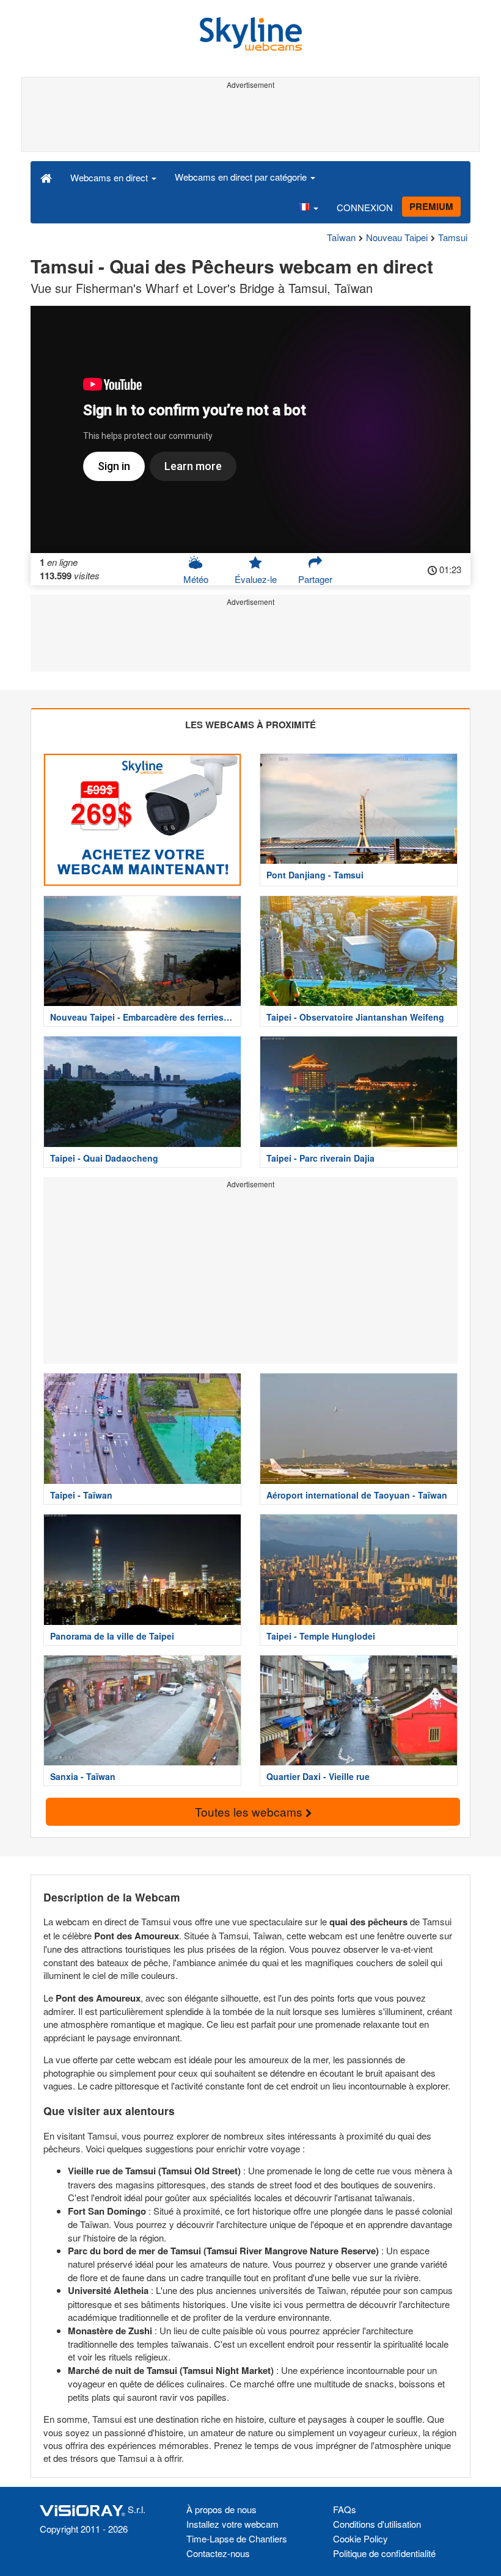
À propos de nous (221, 2509)
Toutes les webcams (250, 1811)
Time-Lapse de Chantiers (237, 2538)
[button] (308, 208)
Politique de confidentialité (384, 2553)
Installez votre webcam (232, 2524)
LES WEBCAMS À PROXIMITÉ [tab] (250, 725)
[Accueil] (46, 177)
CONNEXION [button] (365, 207)
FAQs (345, 2509)
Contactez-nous (218, 2553)
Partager (315, 579)
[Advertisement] (250, 121)
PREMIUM (431, 206)
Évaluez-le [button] (256, 579)
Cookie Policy (360, 2538)
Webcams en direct (110, 177)
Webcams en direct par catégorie (242, 177)
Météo (196, 579)
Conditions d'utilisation (377, 2524)
